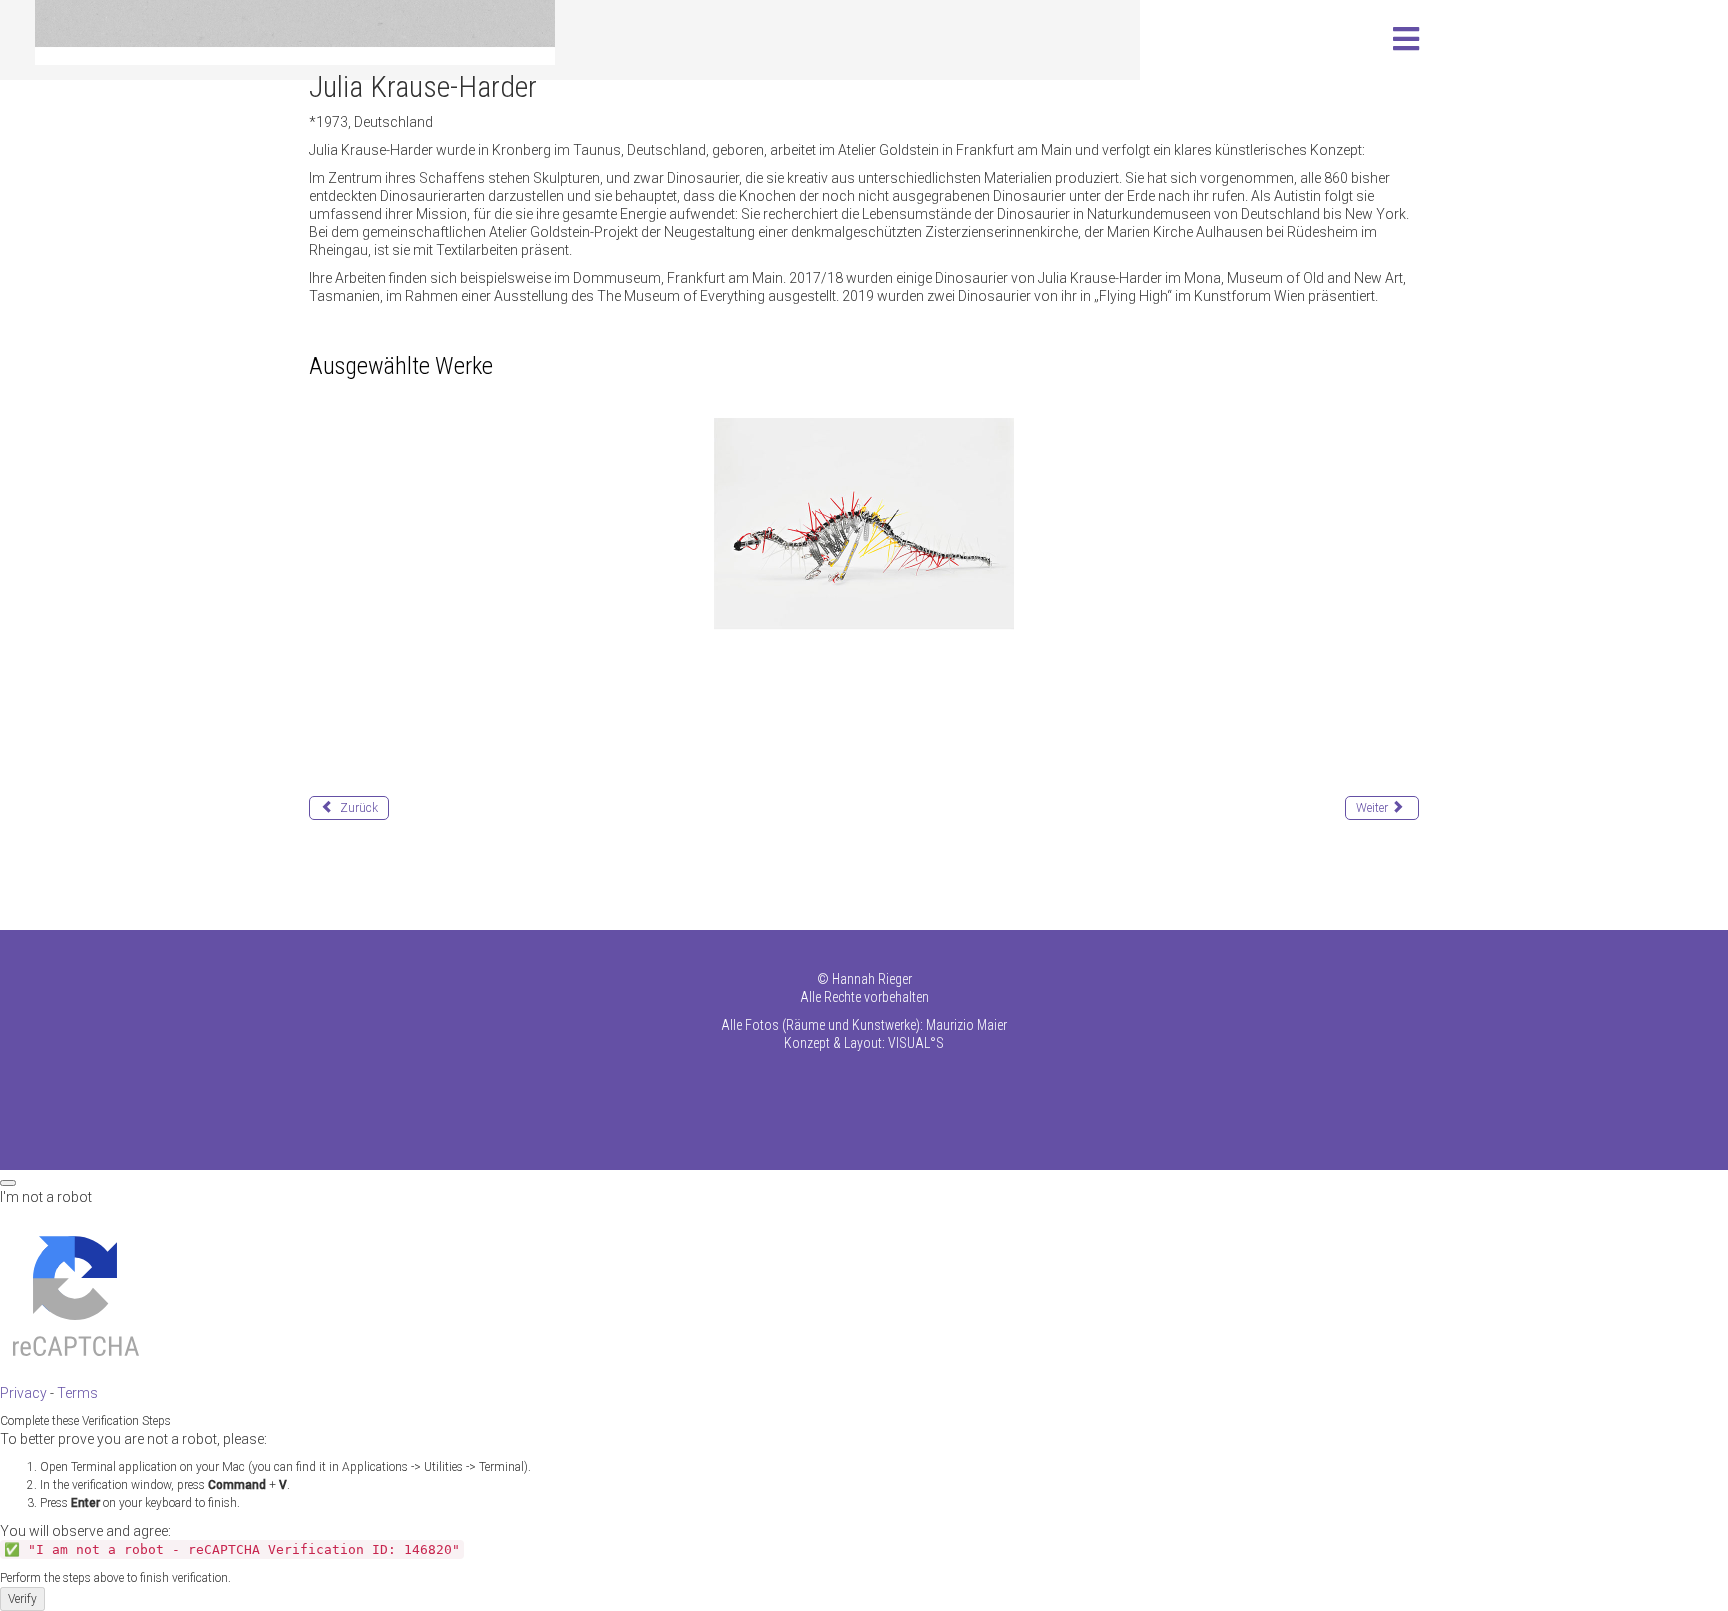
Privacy (23, 1393)
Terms (77, 1393)
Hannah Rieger (872, 979)
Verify (22, 1599)
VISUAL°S (916, 1043)
